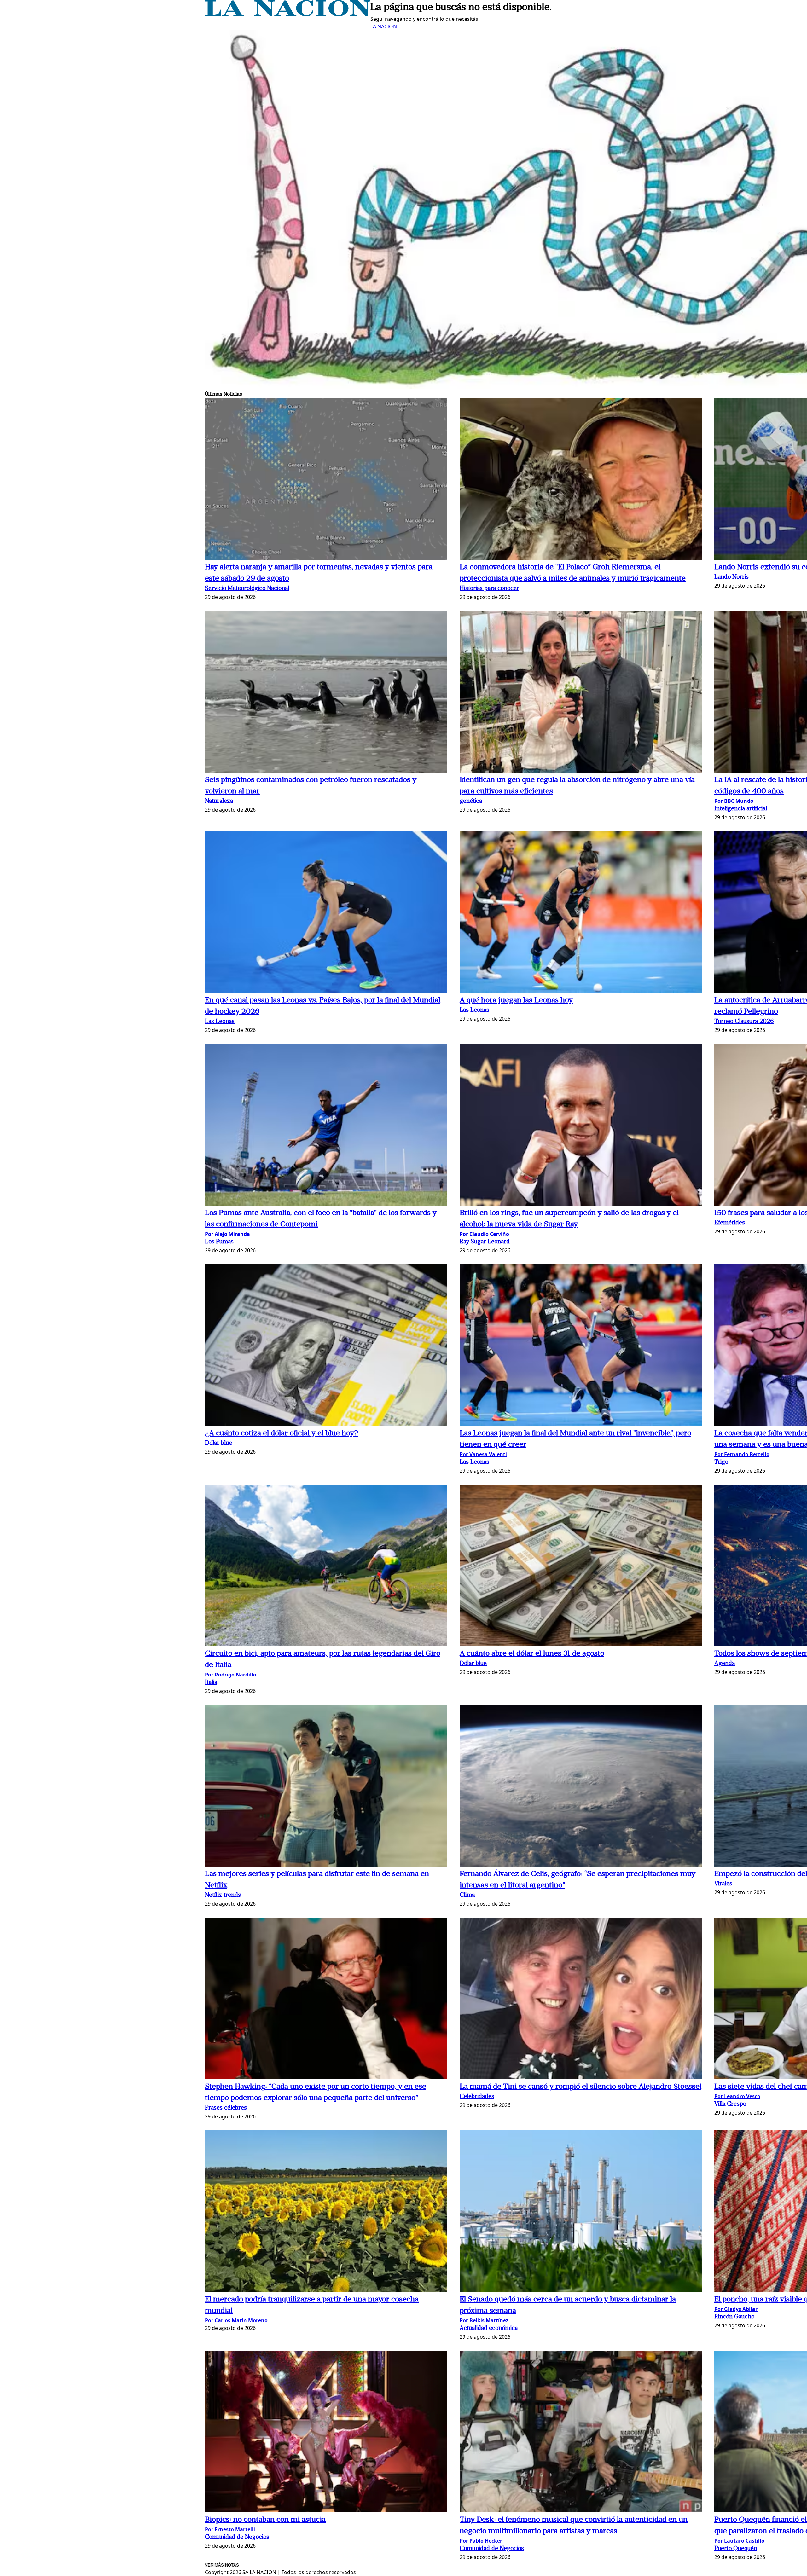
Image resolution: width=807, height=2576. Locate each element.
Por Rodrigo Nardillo (231, 1675)
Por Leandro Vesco (737, 2096)
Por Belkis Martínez (484, 2320)
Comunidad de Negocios (237, 2537)
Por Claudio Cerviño (484, 1234)
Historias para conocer (489, 589)
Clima (467, 1895)
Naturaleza (219, 801)
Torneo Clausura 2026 (744, 1022)
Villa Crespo (730, 2104)
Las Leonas (220, 1022)
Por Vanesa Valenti (483, 1454)
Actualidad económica (489, 2328)
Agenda (725, 1664)
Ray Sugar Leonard (485, 1242)
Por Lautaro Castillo (739, 2541)
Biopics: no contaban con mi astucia (265, 2520)
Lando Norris (732, 577)
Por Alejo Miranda (227, 1234)
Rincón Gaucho (734, 2317)
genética (471, 801)
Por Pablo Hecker (481, 2541)
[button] (326, 480)
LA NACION (384, 26)
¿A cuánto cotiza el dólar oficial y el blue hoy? (282, 1433)
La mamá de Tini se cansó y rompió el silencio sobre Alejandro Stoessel (581, 2087)
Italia (211, 1683)
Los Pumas (219, 1242)
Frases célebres (226, 2108)
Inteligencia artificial (741, 809)
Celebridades (477, 2097)
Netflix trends (223, 1895)
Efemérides (730, 1223)
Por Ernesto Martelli (230, 2529)
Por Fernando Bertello (742, 1454)
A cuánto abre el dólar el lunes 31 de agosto (532, 1654)
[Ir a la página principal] (288, 14)
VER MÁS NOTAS (222, 2565)
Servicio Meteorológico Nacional (247, 589)
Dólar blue (218, 1443)
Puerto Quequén (736, 2549)
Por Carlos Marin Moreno (236, 2320)
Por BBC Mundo (734, 801)
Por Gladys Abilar (736, 2309)
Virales (723, 1884)
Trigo (721, 1462)
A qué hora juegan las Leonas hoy (516, 1000)
